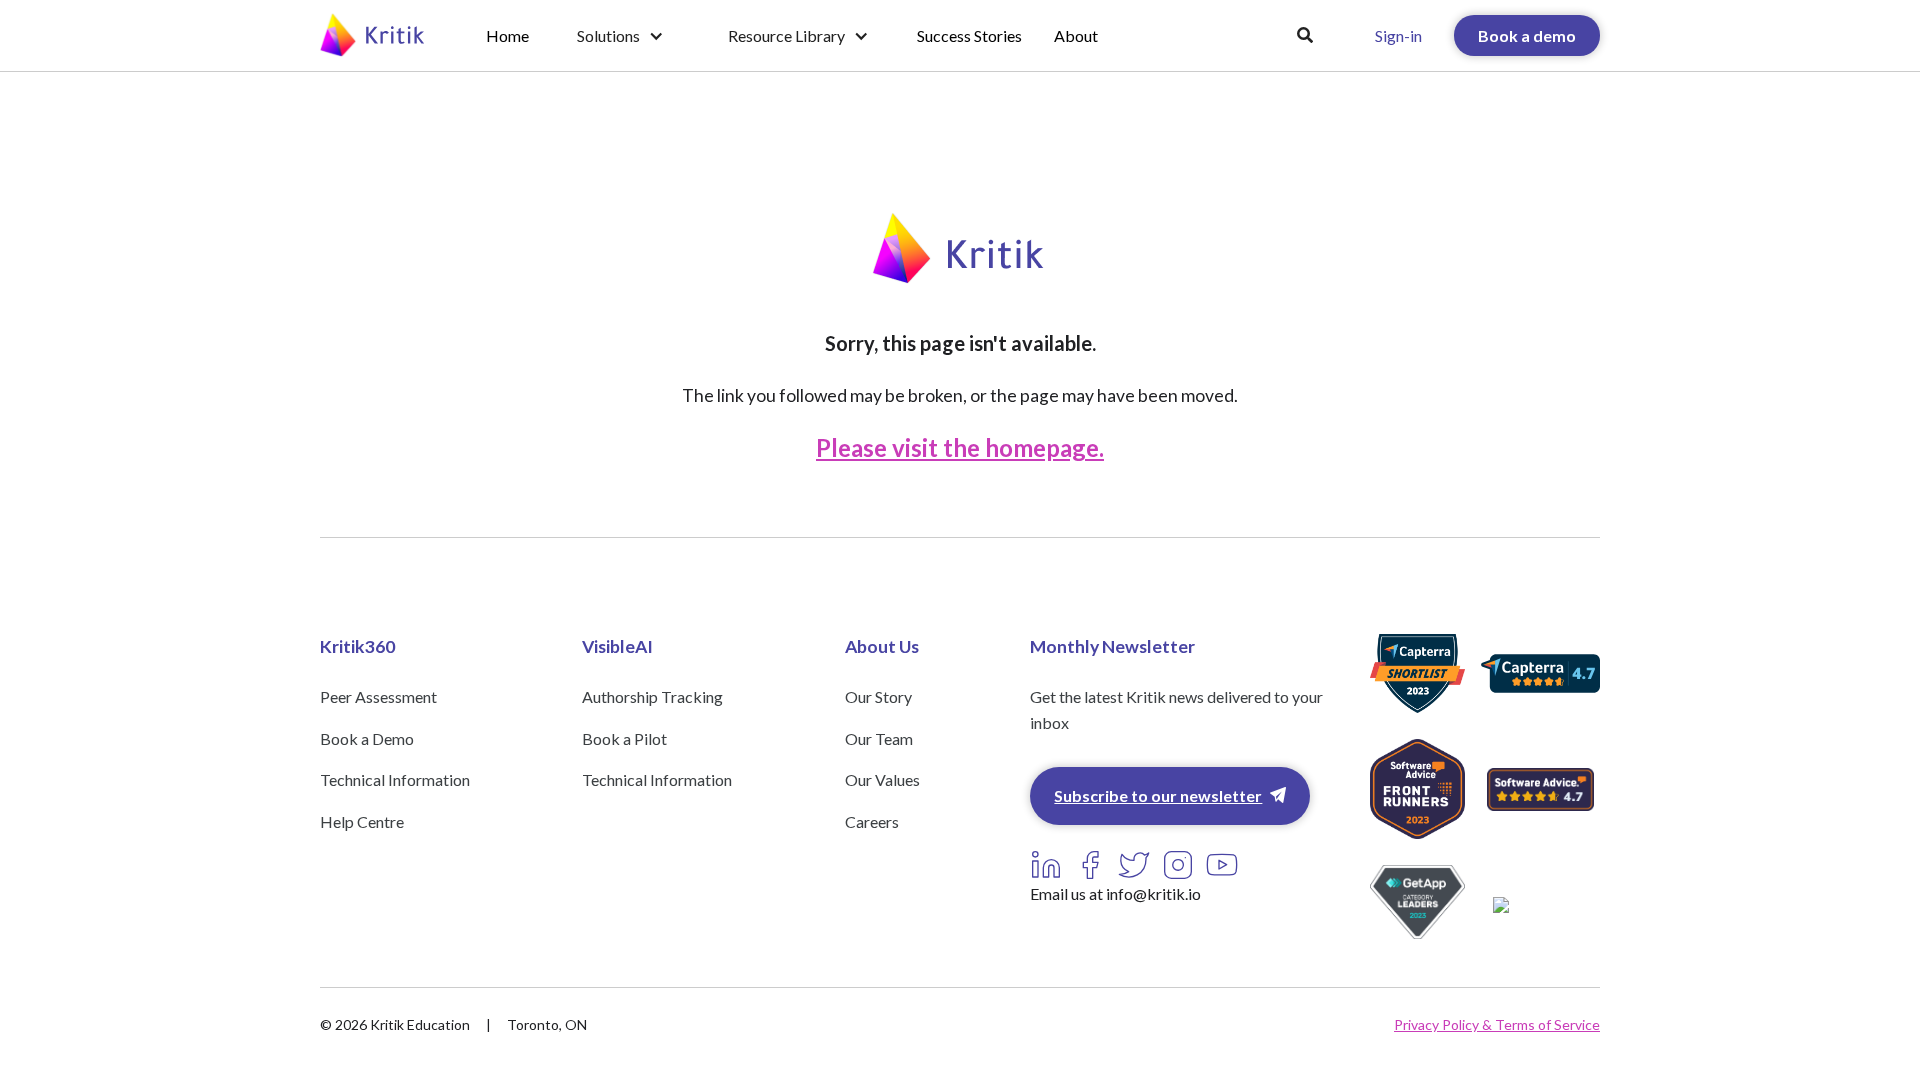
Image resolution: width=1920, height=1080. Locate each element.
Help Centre (362, 821)
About (1076, 35)
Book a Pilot (624, 738)
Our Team (879, 738)
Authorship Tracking (652, 696)
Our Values (882, 779)
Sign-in (1398, 35)
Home (507, 35)
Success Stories (969, 35)
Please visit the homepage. (960, 447)
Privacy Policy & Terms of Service (1497, 1024)
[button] (620, 36)
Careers (872, 821)
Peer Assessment (378, 696)
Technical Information (395, 779)
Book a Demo (367, 738)
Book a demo (1527, 35)
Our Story (878, 696)
